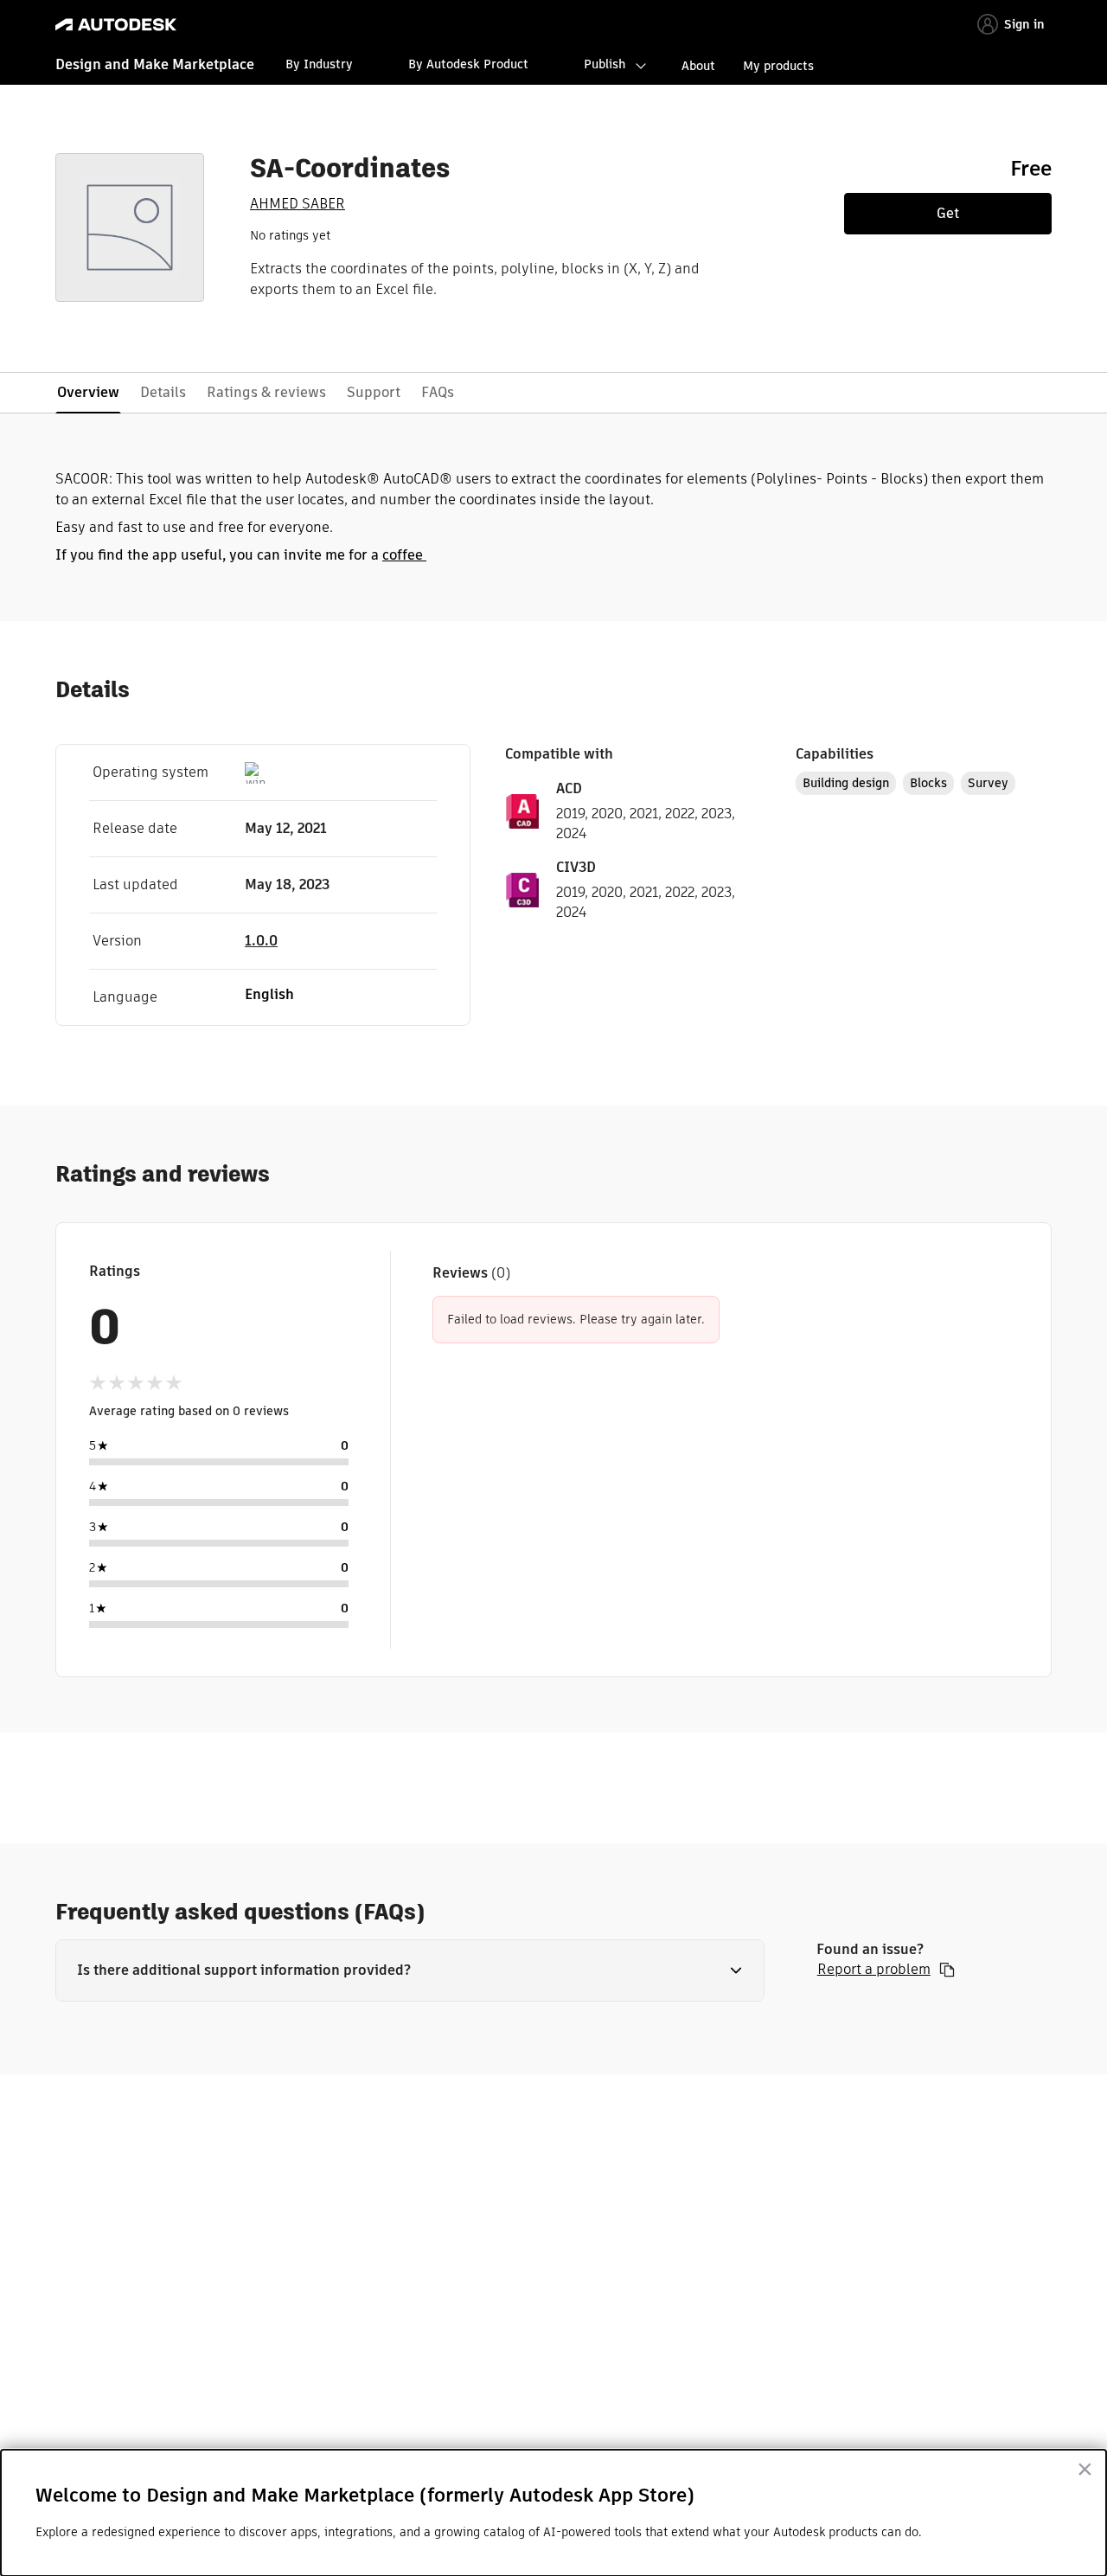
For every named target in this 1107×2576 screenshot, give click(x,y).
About (698, 66)
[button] (410, 1970)
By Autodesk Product (468, 64)
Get (948, 213)
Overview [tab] (88, 392)
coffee (404, 555)
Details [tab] (163, 392)
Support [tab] (374, 392)
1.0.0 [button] (261, 941)
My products (778, 66)
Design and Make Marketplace (155, 64)
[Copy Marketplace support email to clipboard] (947, 1970)
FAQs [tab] (438, 392)
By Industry (319, 64)
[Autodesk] (116, 25)
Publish (605, 64)
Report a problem (874, 1970)
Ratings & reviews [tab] (266, 392)
